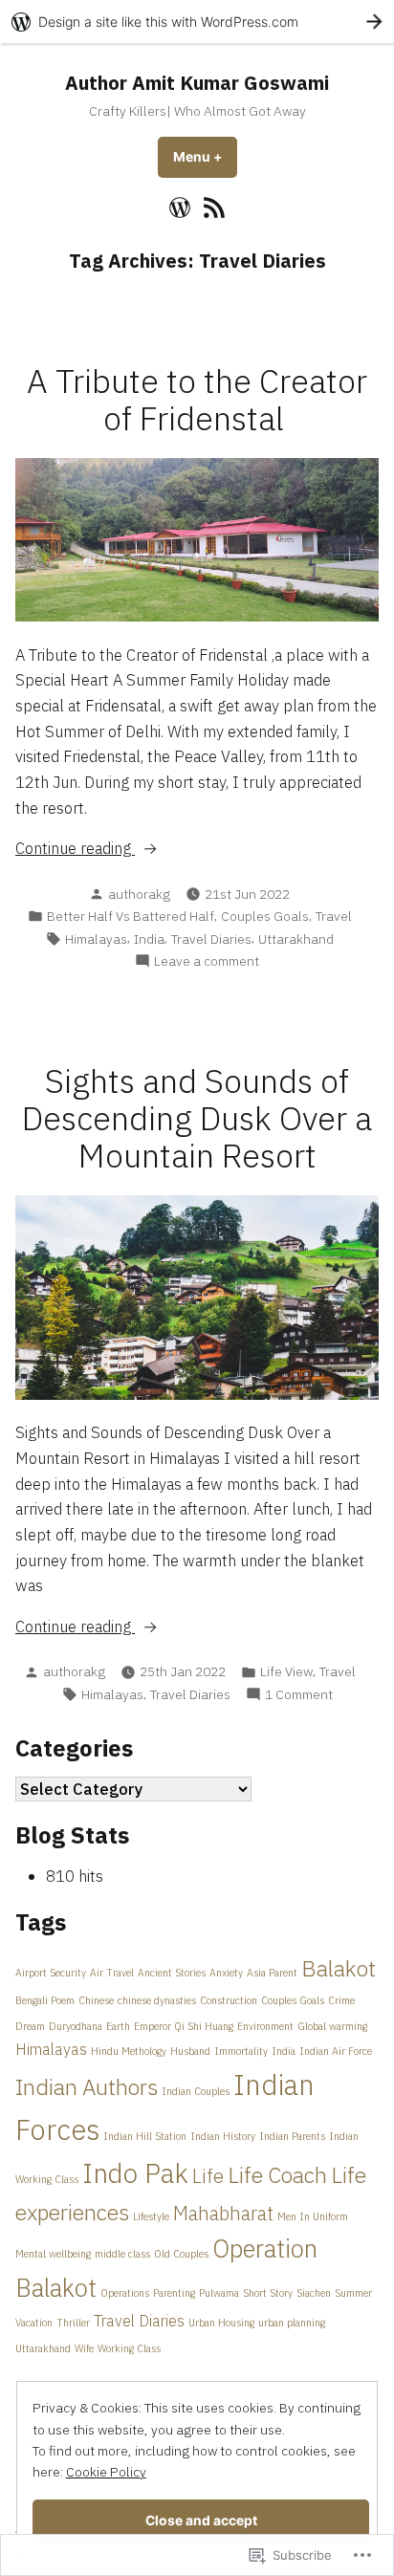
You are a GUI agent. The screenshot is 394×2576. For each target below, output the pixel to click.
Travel (334, 916)
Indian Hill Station (145, 2136)
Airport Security (51, 1973)
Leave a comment (207, 961)
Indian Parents (292, 2136)
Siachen (314, 2293)
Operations (125, 2293)
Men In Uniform (313, 2216)
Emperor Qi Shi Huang (184, 2026)
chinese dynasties (157, 2000)
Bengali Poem (45, 2000)
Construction (229, 2000)
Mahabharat (223, 2213)
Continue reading (75, 849)
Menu (205, 157)
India (149, 939)
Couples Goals (265, 916)
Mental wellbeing (53, 2254)
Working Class (129, 2348)
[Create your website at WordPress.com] (197, 22)
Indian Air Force (336, 2051)
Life (208, 2176)
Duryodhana (76, 2026)
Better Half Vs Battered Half (131, 916)
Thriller (73, 2323)
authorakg (139, 894)
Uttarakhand (296, 939)
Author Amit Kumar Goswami (197, 83)
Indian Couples (196, 2091)
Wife (84, 2348)
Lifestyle (151, 2216)
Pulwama (219, 2293)
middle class (122, 2254)
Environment (265, 2026)
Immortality (241, 2051)
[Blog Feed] (212, 207)
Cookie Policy (106, 2472)
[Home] (182, 207)
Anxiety (226, 1973)
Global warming (332, 2026)
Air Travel (112, 1973)
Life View (286, 1671)
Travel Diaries (211, 939)
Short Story (268, 2293)
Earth (118, 2026)
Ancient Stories (172, 1973)
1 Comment (299, 1695)
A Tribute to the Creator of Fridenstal (197, 400)
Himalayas (96, 939)
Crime (341, 2000)
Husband (190, 2051)
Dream (30, 2026)
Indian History (223, 2136)
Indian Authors (87, 2086)
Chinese (96, 2000)
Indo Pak (135, 2173)
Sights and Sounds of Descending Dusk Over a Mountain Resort (197, 1118)
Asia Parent (272, 1973)
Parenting (174, 2293)
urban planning (292, 2323)
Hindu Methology (129, 2051)
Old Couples (181, 2254)
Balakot (339, 1968)
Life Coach (277, 2174)
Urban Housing (221, 2323)
